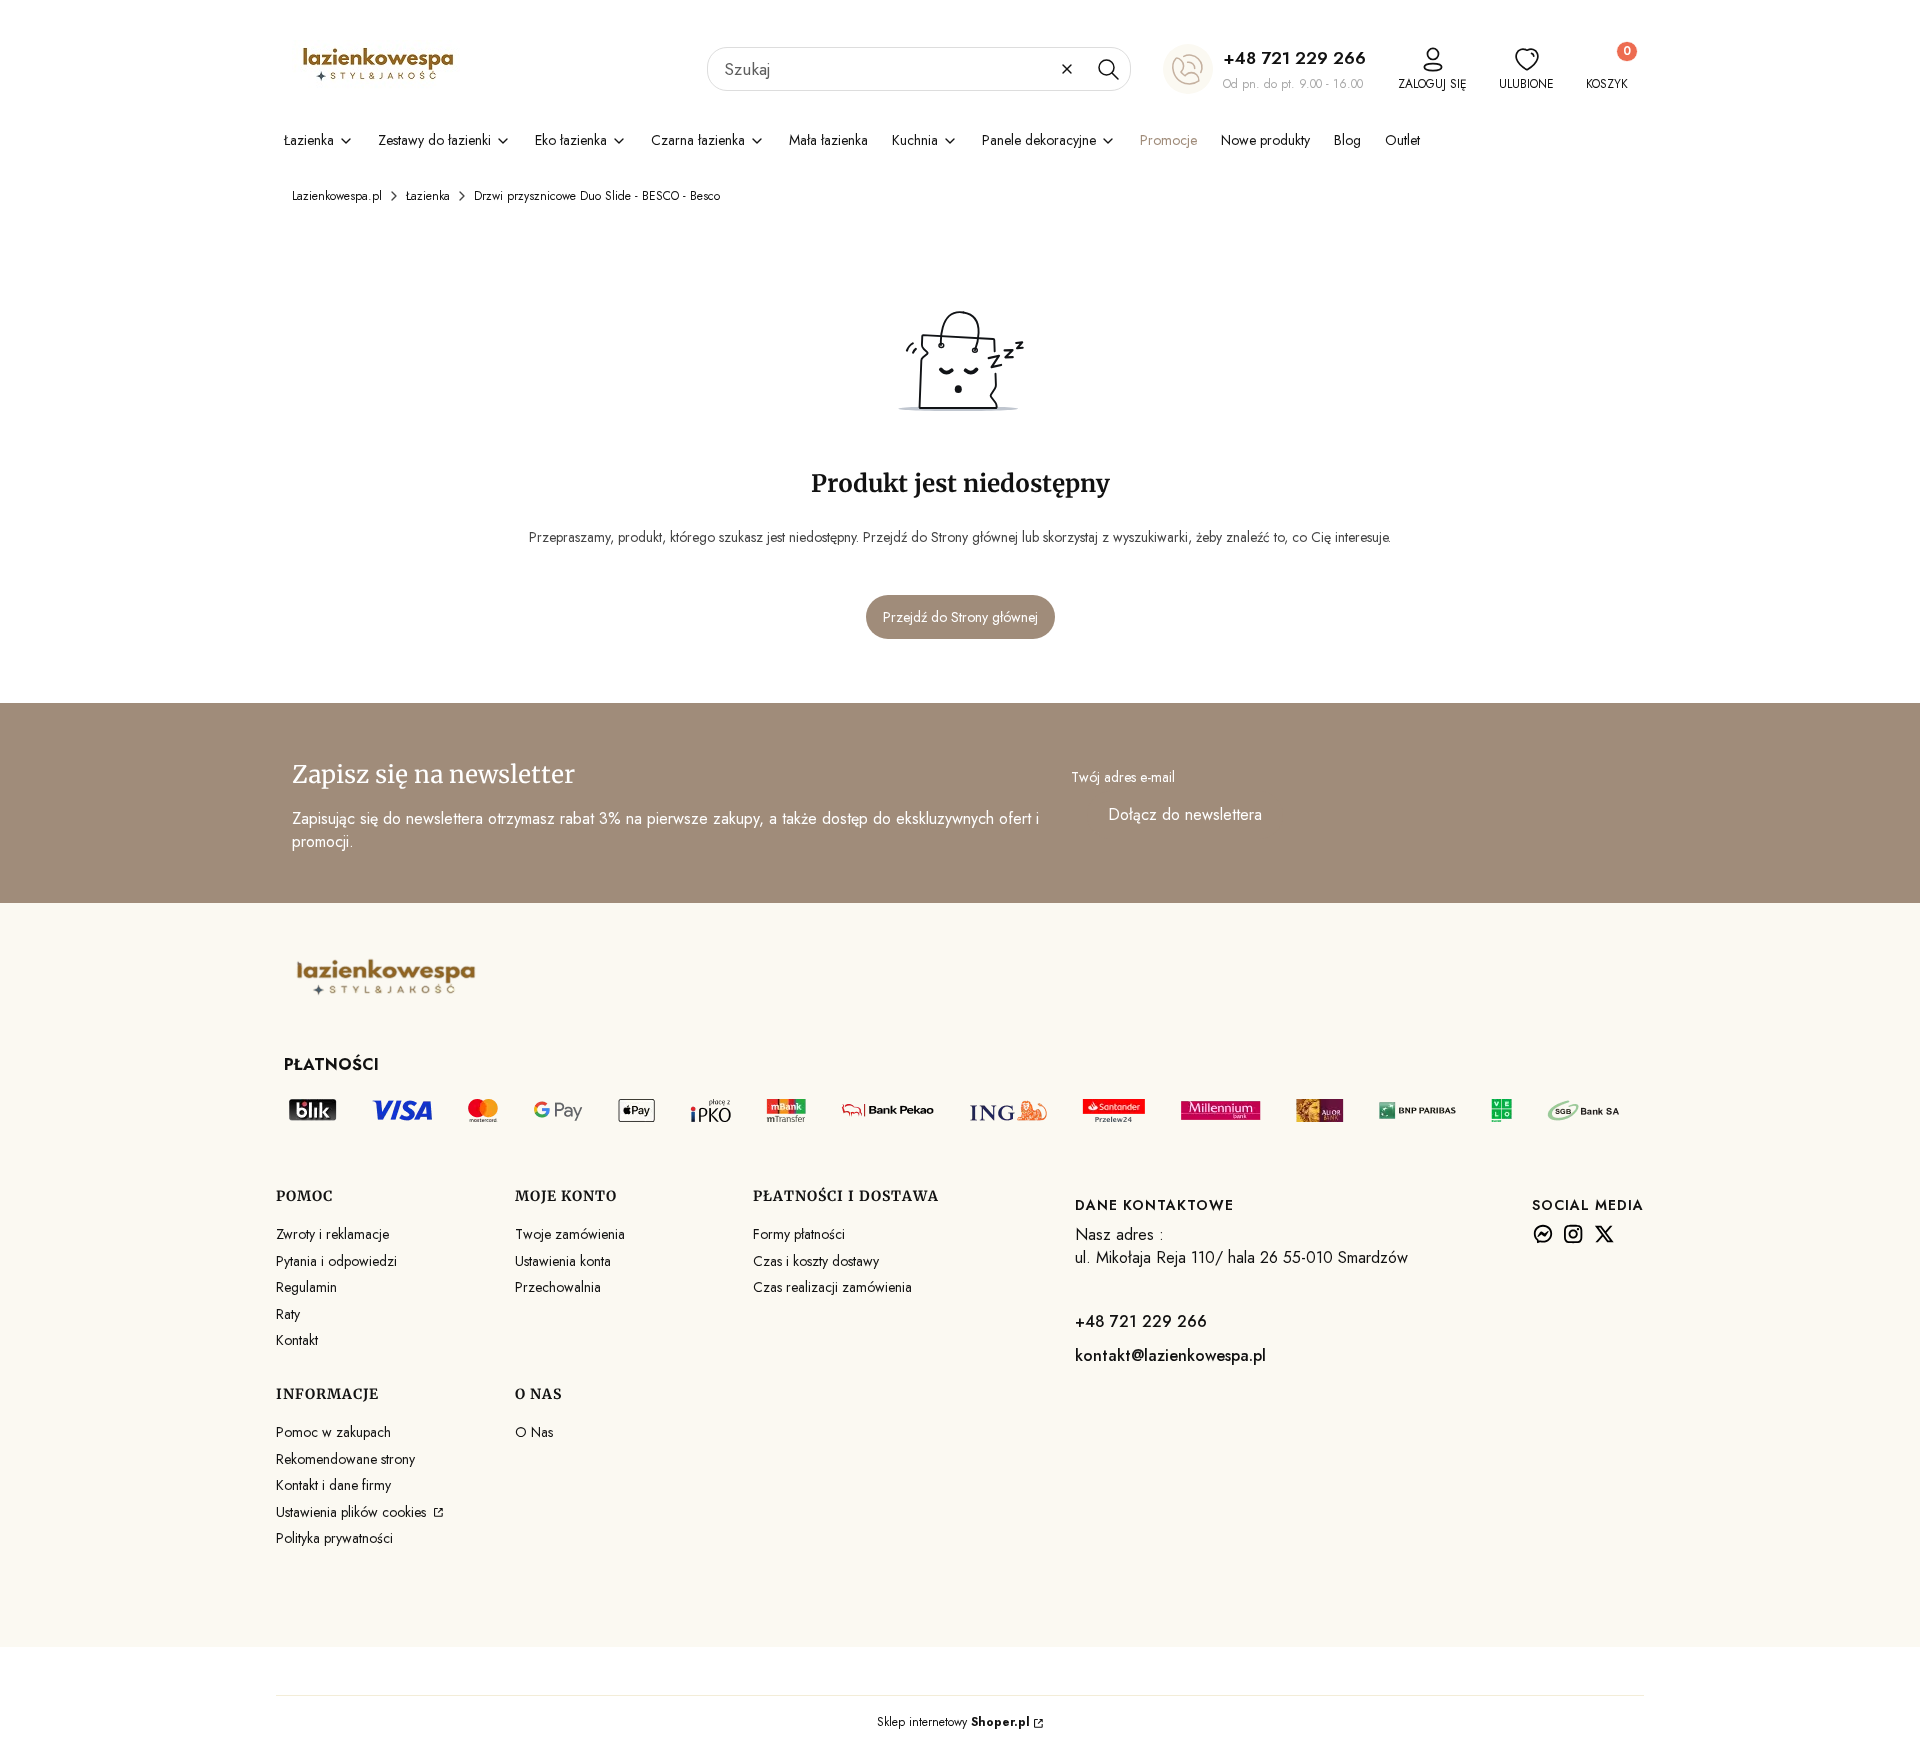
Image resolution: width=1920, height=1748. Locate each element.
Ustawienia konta (563, 1261)
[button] (1108, 69)
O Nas (534, 1432)
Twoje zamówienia (570, 1234)
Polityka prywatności (334, 1538)
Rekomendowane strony (345, 1459)
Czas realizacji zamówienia (832, 1287)
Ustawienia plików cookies (353, 1512)
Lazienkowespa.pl (337, 196)
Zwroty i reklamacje (332, 1234)
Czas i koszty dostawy (816, 1261)
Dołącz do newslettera (1185, 814)
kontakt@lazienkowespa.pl (1170, 1355)
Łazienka (428, 196)
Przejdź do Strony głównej (960, 617)
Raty (288, 1314)
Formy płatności (799, 1234)
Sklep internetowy (953, 1722)
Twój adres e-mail (1123, 777)
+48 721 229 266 (1294, 58)
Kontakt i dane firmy (333, 1485)
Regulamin (306, 1287)
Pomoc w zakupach (333, 1432)
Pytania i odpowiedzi (336, 1261)
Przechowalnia (558, 1287)
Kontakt (297, 1340)
